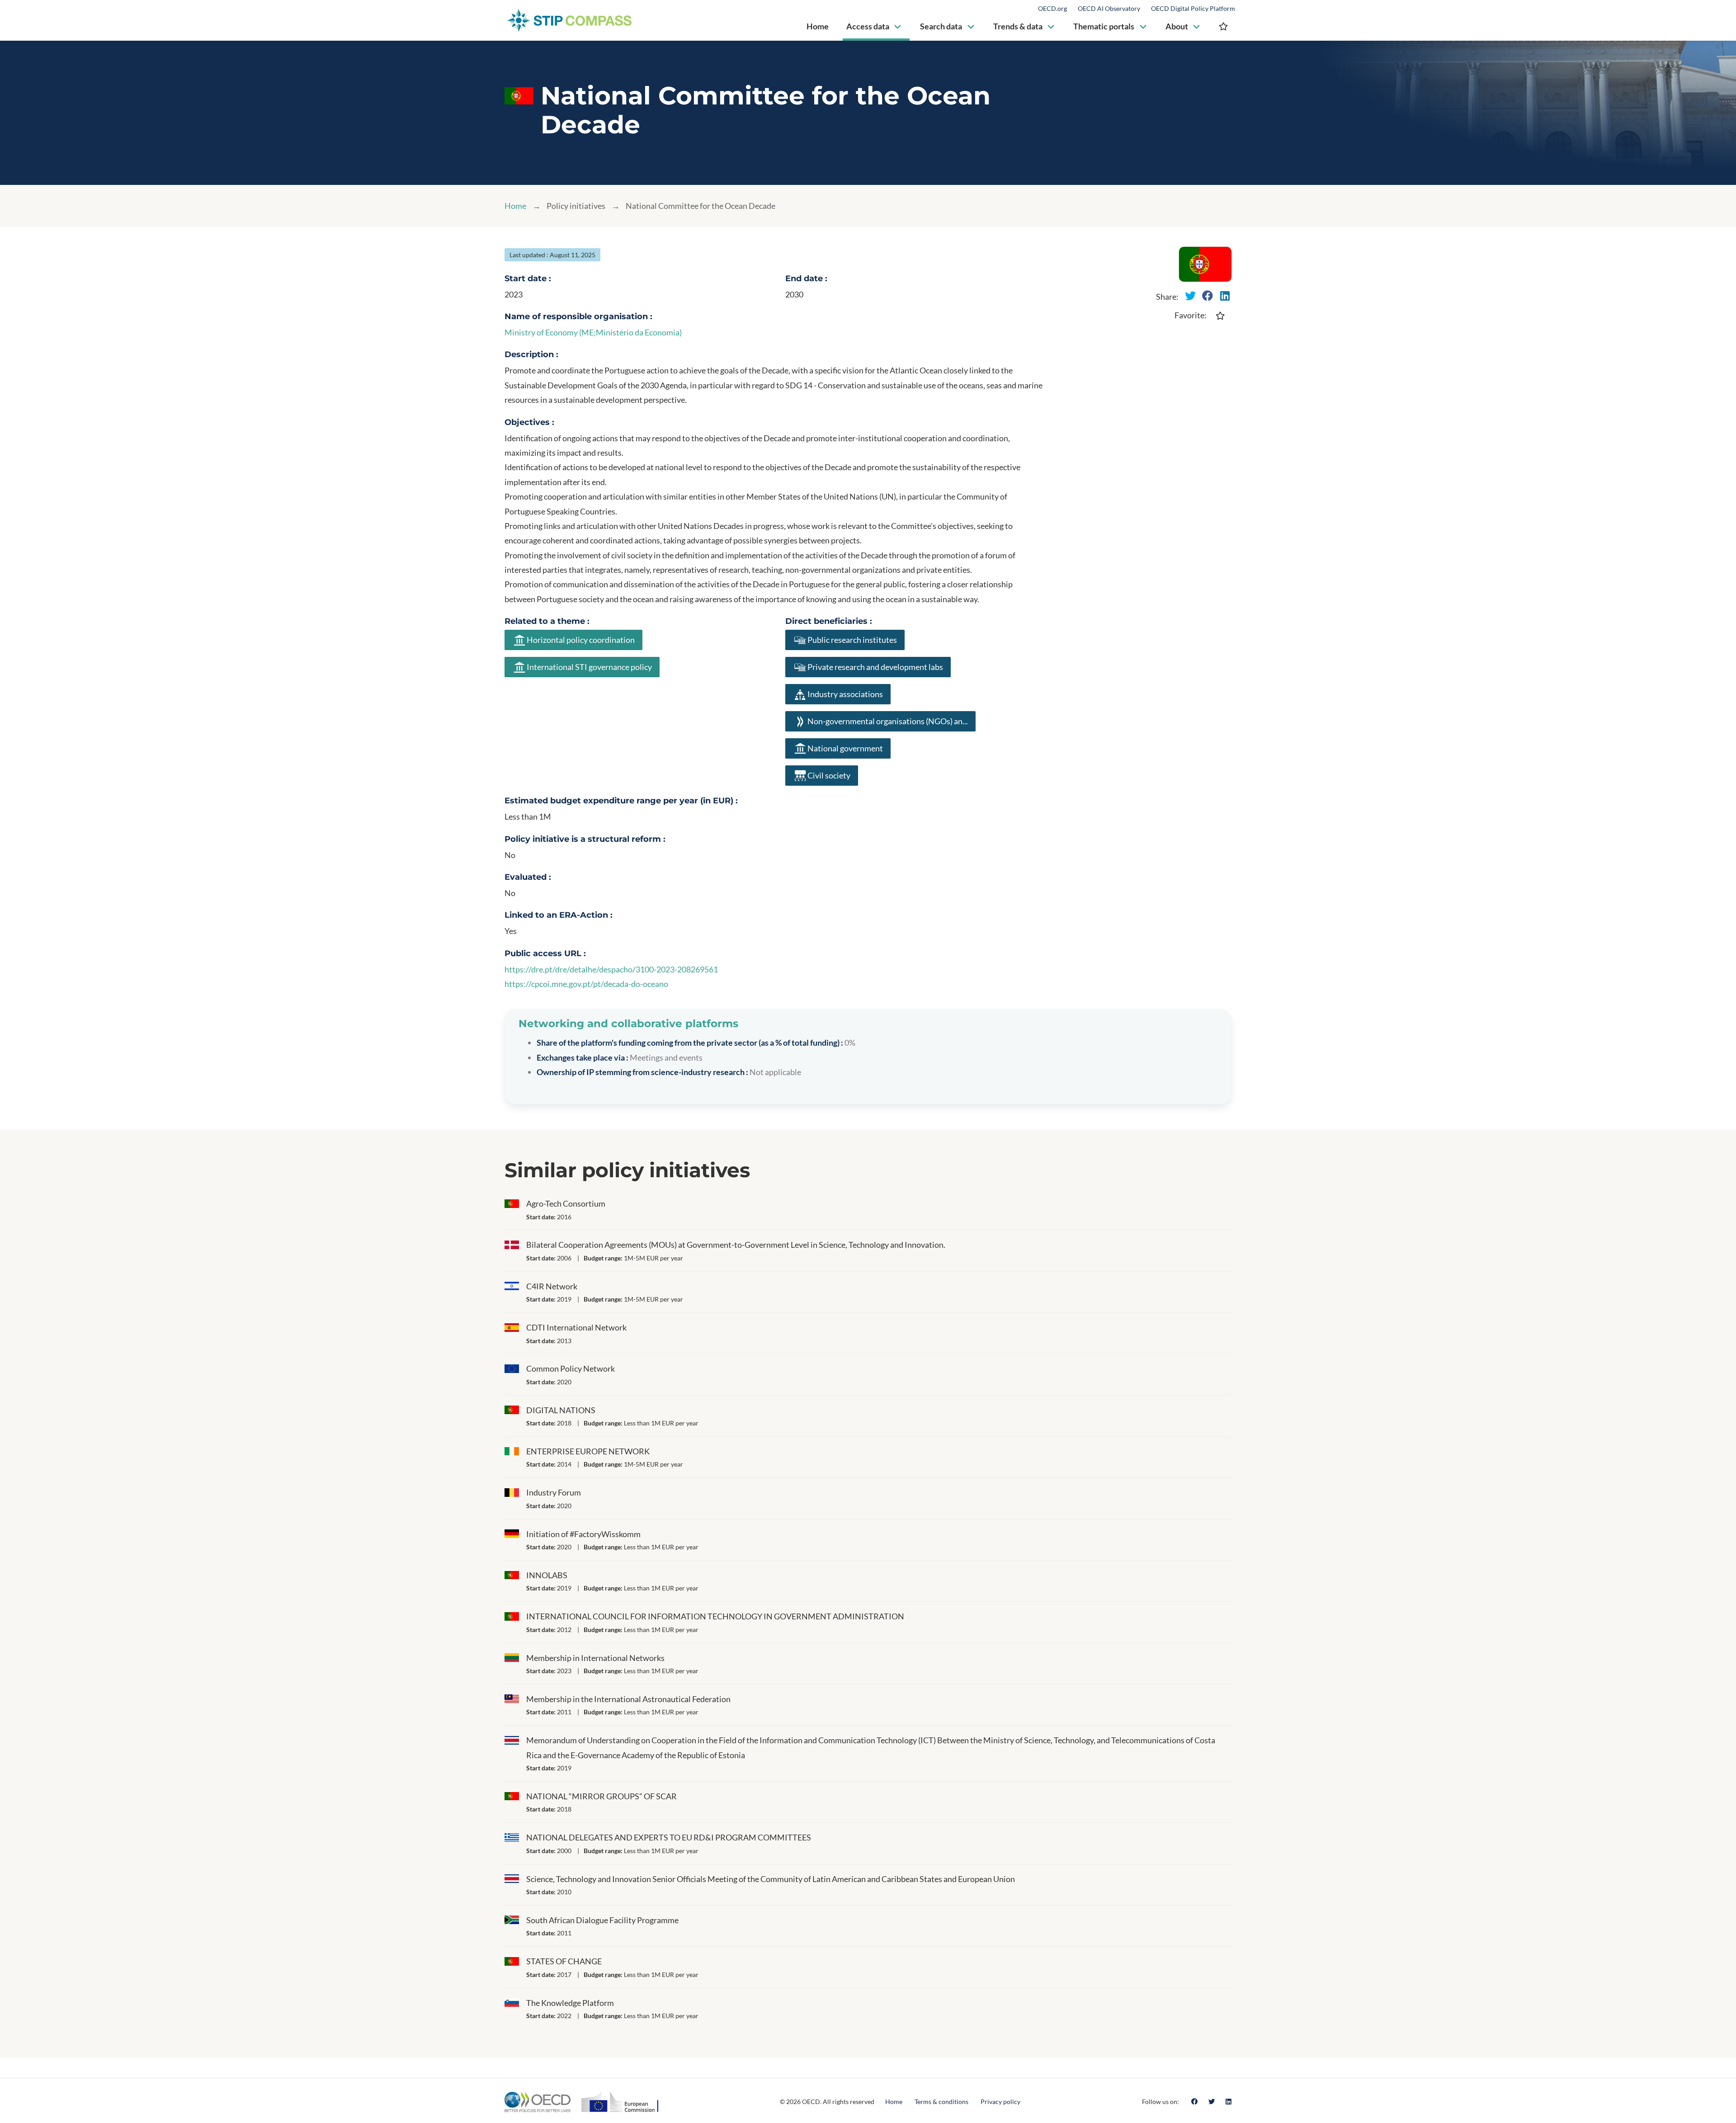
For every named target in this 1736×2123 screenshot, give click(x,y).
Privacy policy (1000, 2102)
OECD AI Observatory (1109, 9)
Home (515, 206)
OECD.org (1052, 9)
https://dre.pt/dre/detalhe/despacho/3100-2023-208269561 (611, 969)
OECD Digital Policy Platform (1193, 9)
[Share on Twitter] (1190, 296)
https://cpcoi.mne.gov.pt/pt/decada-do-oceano (586, 984)
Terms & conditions (941, 2102)
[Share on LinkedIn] (1225, 296)
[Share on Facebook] (1208, 296)
